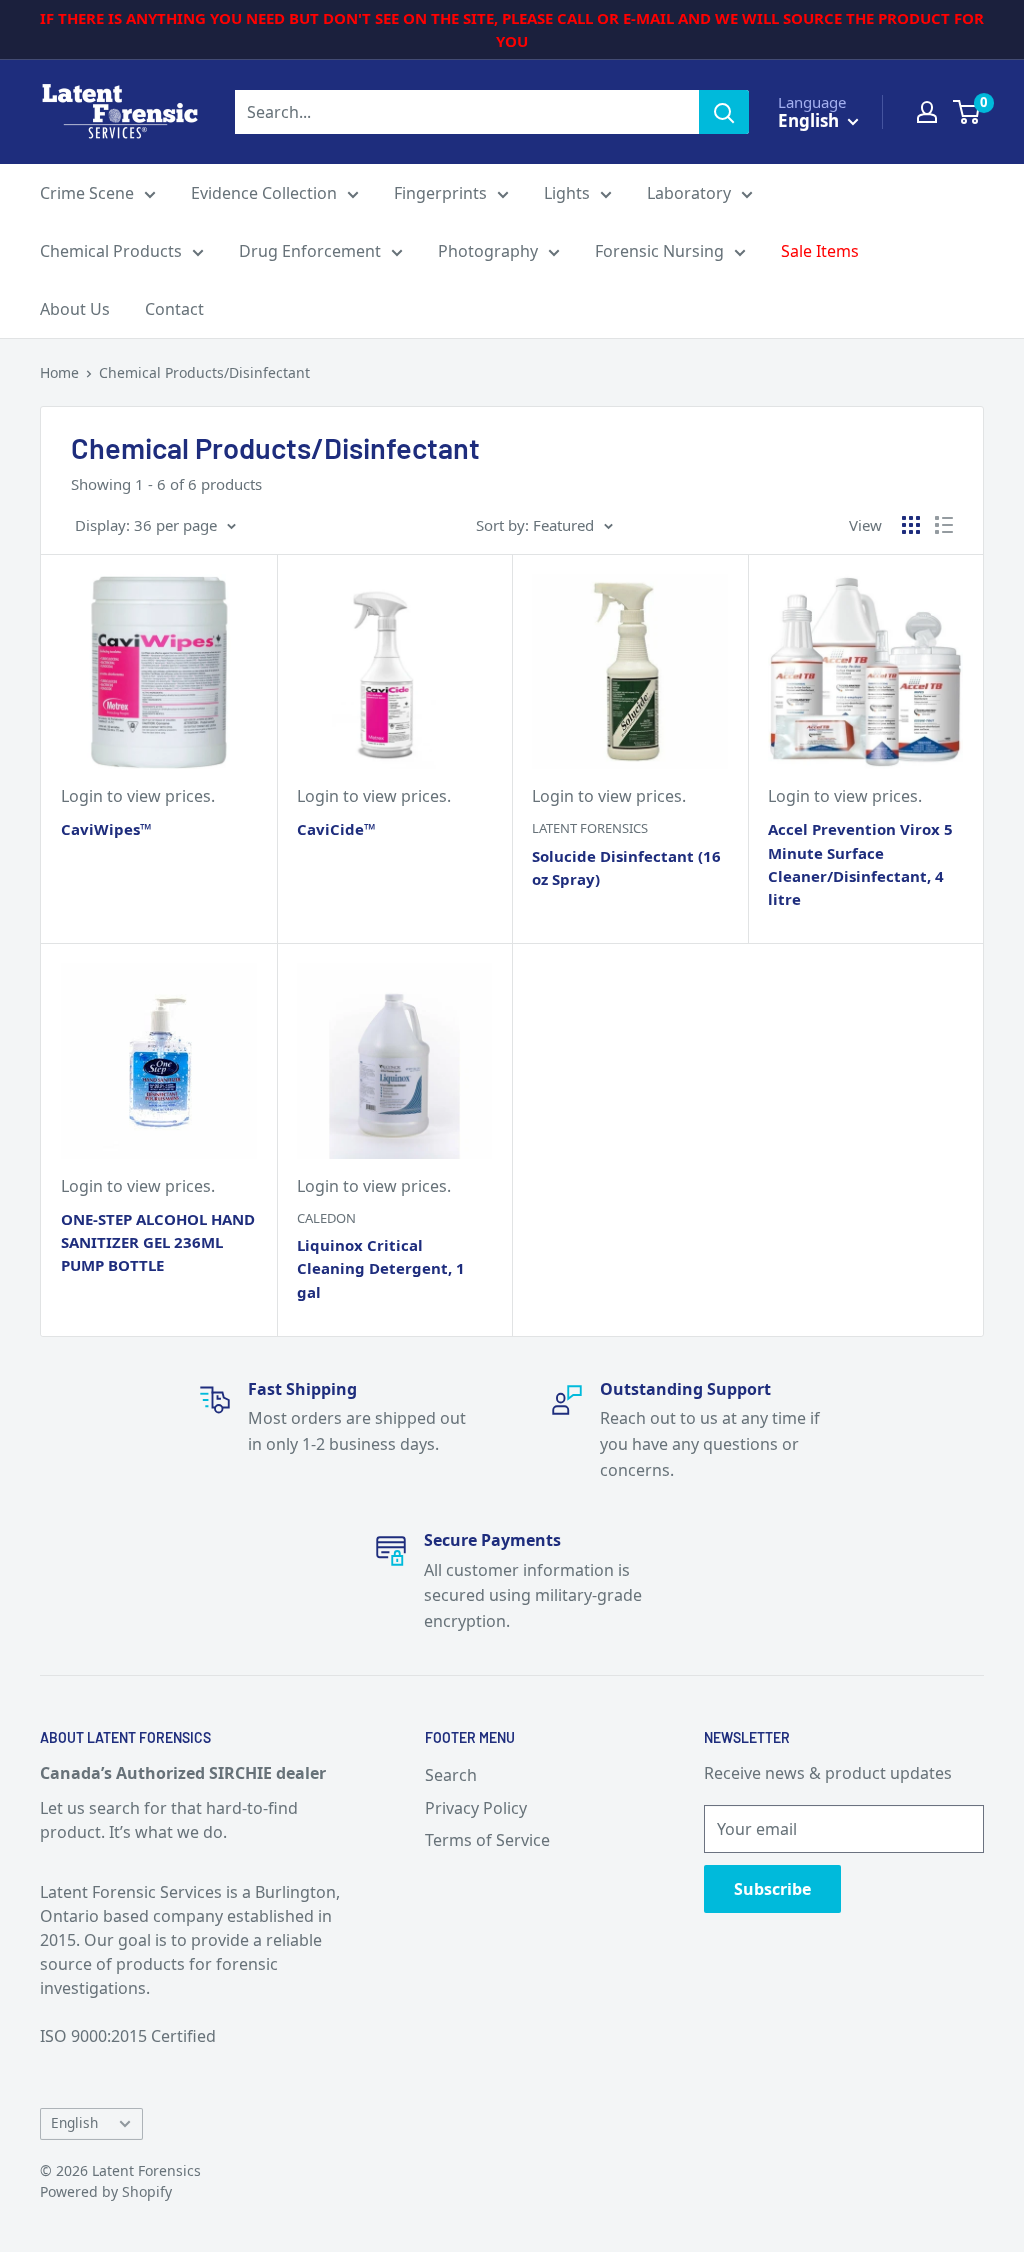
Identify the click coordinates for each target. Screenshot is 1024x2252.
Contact (174, 309)
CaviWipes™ (106, 829)
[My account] (927, 112)
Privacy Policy (476, 1808)
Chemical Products (111, 251)
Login (82, 796)
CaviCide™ (336, 829)
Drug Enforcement (310, 251)
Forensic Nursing (659, 251)
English (74, 2122)
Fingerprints (440, 193)
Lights (567, 193)
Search (451, 1775)
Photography (488, 251)
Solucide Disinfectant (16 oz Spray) (626, 867)
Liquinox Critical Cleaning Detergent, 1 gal (381, 1268)
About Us (75, 309)
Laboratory (689, 193)
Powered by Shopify (106, 2191)
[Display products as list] (944, 525)
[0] (967, 112)
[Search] (724, 112)
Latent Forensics (590, 828)
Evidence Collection (264, 193)
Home (59, 372)
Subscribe (772, 1889)
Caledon (326, 1218)
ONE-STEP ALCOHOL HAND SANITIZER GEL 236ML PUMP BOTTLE (158, 1242)
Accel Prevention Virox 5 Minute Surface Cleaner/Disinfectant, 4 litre (860, 864)
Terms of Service (487, 1840)
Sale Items (820, 251)
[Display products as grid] (911, 525)
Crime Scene (87, 193)
